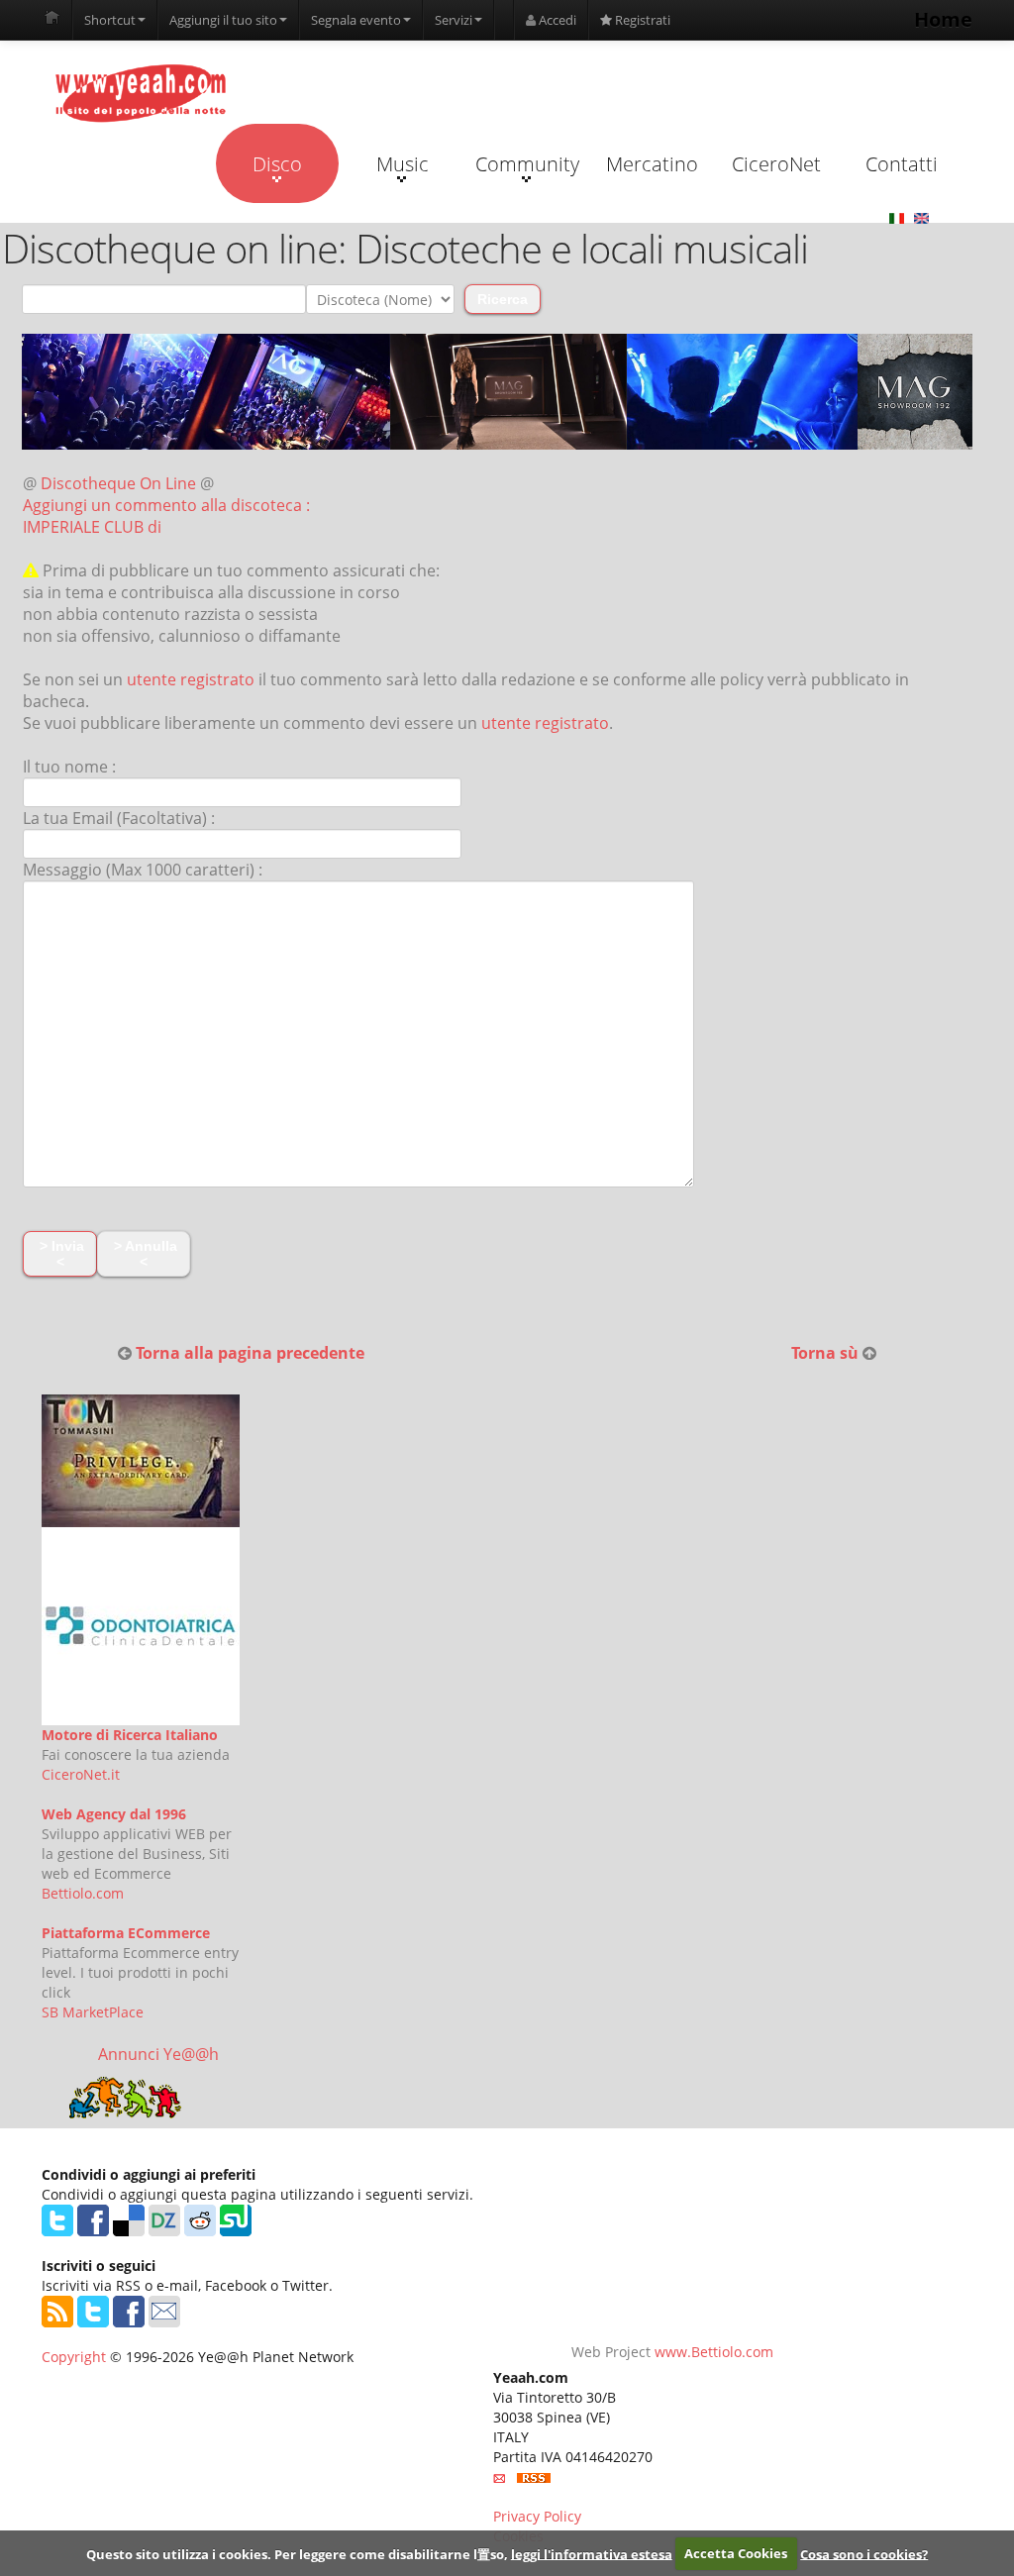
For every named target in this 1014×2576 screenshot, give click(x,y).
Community (527, 164)
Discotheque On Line (118, 483)
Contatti (902, 164)
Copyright (74, 2357)
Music (403, 164)
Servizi (454, 20)
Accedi (556, 20)
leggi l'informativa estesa (592, 2553)
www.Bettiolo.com (714, 2352)
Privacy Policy (537, 2516)
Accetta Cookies (736, 2553)
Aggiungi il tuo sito (223, 20)
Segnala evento (356, 20)
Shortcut (110, 20)
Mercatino (652, 164)
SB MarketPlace (93, 2012)
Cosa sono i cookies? (864, 2553)
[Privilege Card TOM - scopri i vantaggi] (141, 1459)
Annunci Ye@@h (158, 2054)
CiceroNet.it (81, 1774)
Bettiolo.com (83, 1893)
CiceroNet (776, 164)
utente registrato (191, 679)
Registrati (641, 20)
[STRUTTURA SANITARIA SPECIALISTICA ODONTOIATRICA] (141, 1625)
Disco (277, 164)
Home (943, 19)
